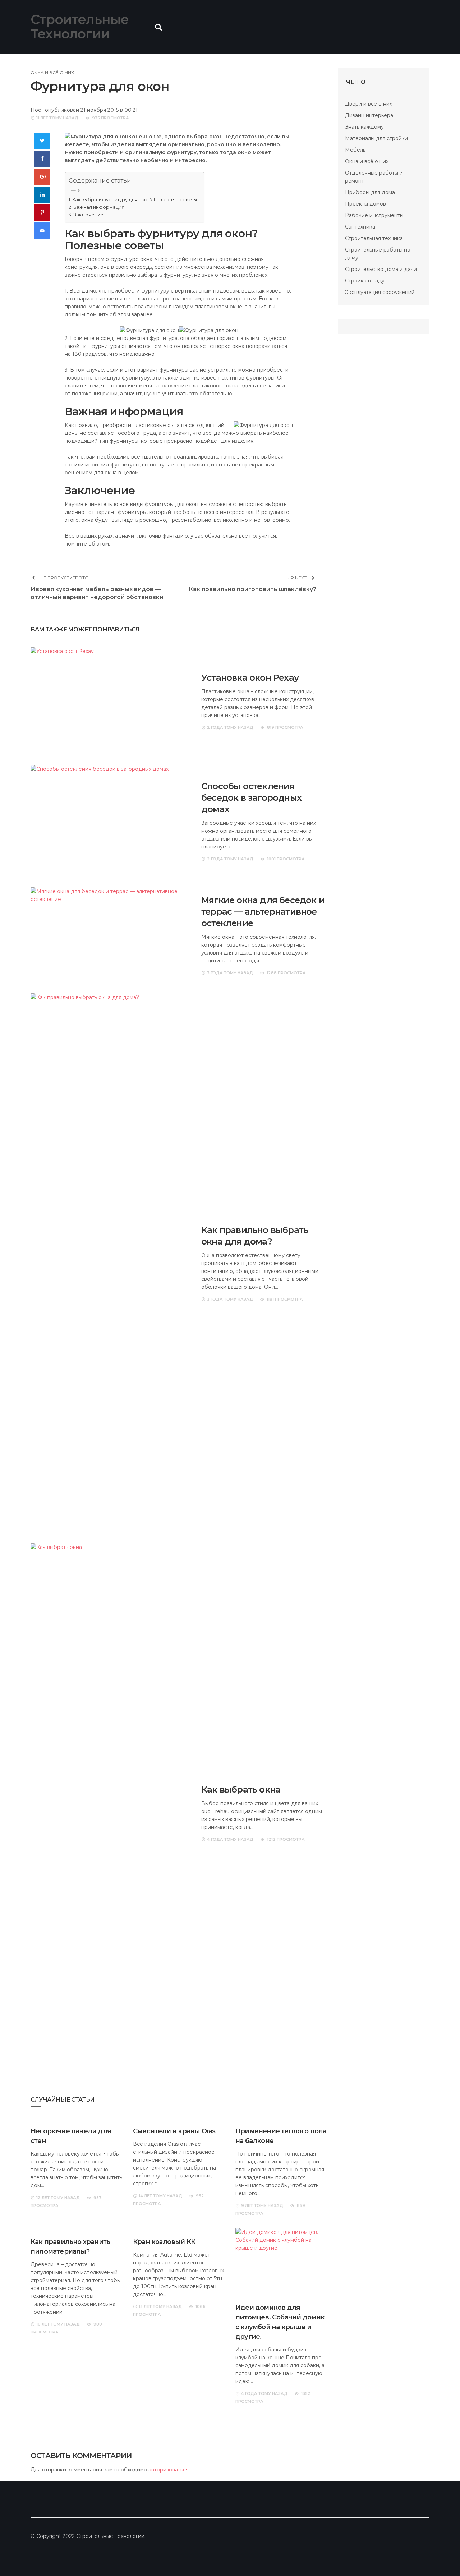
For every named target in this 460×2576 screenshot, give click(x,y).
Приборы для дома (370, 192)
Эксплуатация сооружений (380, 292)
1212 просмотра (286, 1839)
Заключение (88, 215)
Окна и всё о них (52, 72)
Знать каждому (364, 127)
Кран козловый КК (164, 2242)
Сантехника (360, 227)
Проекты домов (365, 204)
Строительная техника (374, 238)
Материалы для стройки (376, 138)
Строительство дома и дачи (381, 269)
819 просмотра (285, 727)
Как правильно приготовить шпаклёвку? (252, 589)
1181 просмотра (285, 1299)
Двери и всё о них (369, 104)
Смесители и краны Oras (174, 2131)
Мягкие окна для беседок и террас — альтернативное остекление (263, 912)
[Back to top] (440, 2556)
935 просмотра (111, 118)
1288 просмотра (286, 973)
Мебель (355, 150)
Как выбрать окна (241, 1790)
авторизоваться (169, 2470)
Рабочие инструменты (374, 215)
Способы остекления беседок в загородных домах (251, 798)
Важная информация (99, 207)
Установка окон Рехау (250, 678)
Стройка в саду (365, 281)
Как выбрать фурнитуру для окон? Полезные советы (135, 200)
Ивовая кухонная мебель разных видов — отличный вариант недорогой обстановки (97, 593)
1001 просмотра (286, 859)
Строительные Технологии (80, 27)
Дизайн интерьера (369, 115)
